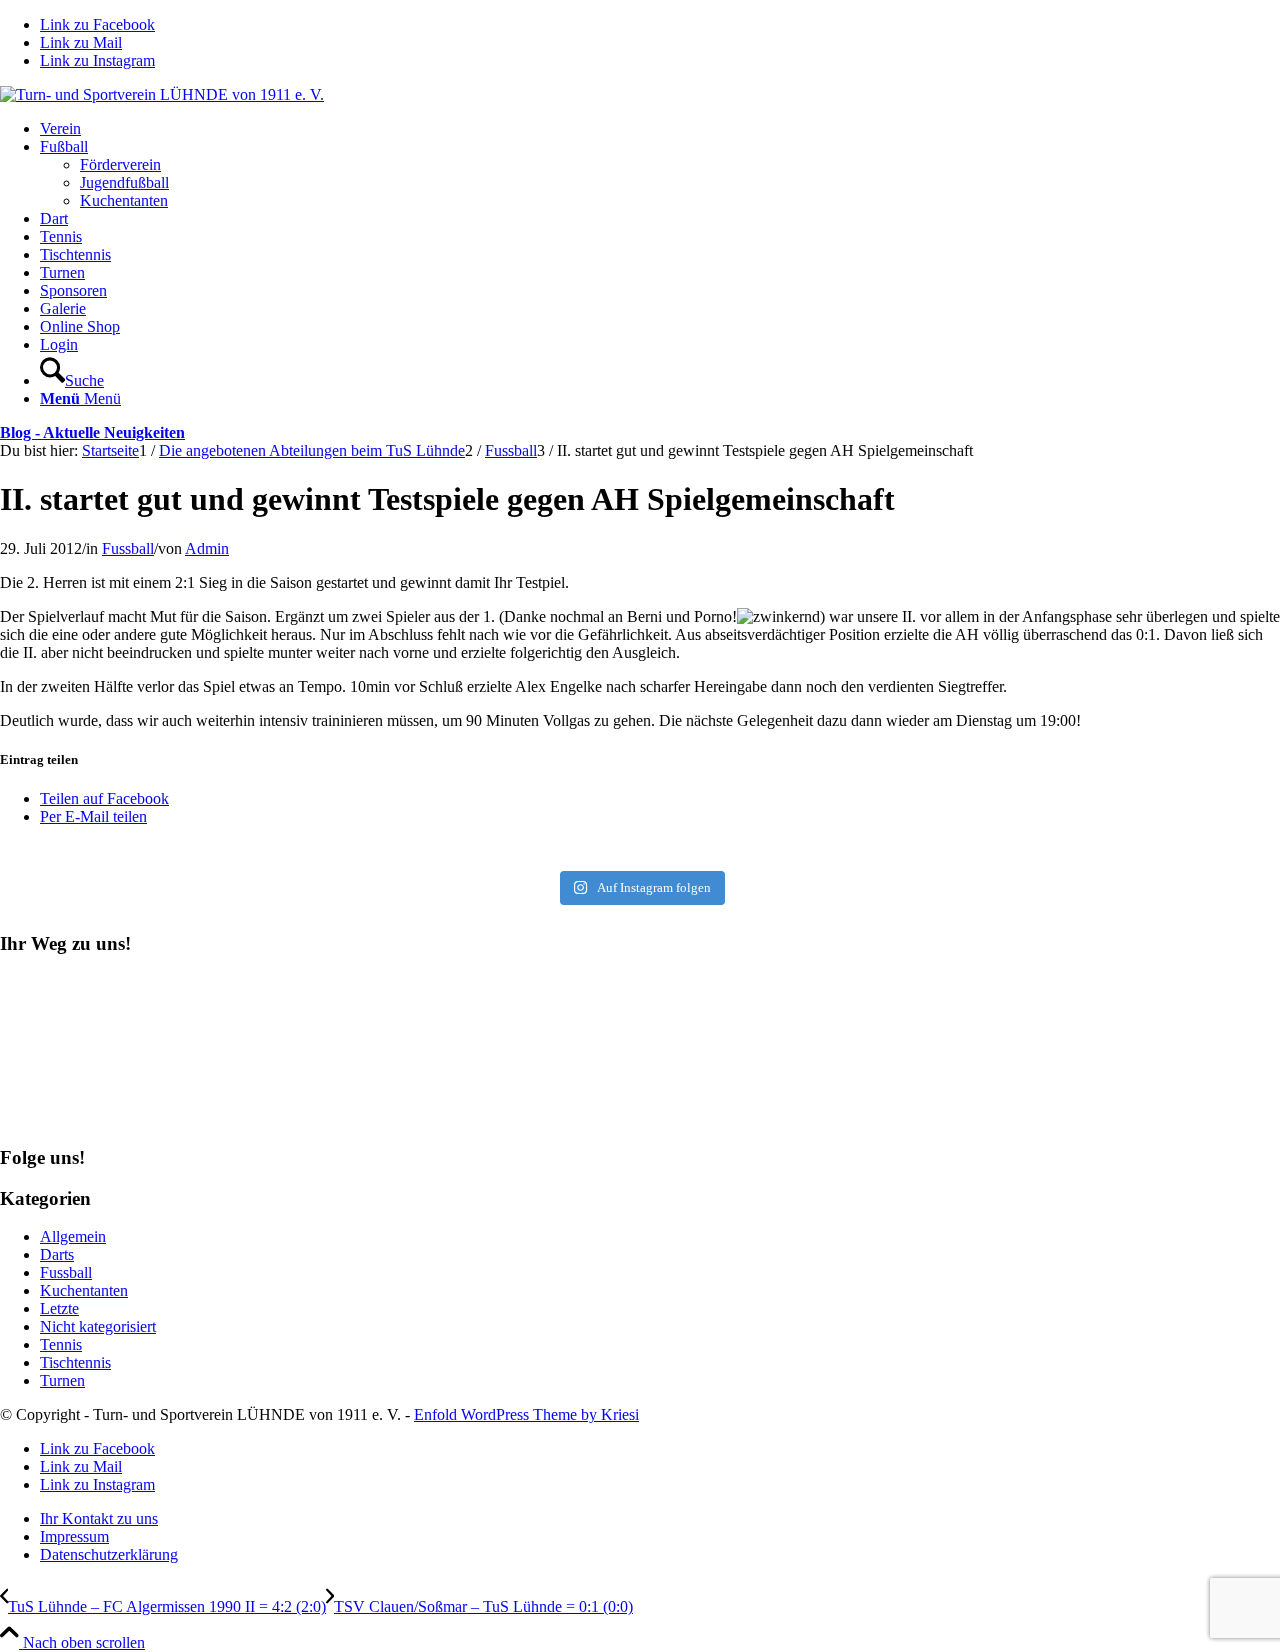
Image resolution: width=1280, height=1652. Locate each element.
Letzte (59, 1308)
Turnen (62, 1380)
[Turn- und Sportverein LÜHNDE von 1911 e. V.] (162, 94)
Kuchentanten (84, 1290)
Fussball (128, 548)
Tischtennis (75, 1362)
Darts (57, 1254)
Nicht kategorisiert (98, 1326)
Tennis (61, 1344)
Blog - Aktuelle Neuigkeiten (92, 432)
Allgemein (73, 1236)
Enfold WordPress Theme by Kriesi (526, 1414)
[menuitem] (660, 129)
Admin (207, 548)
